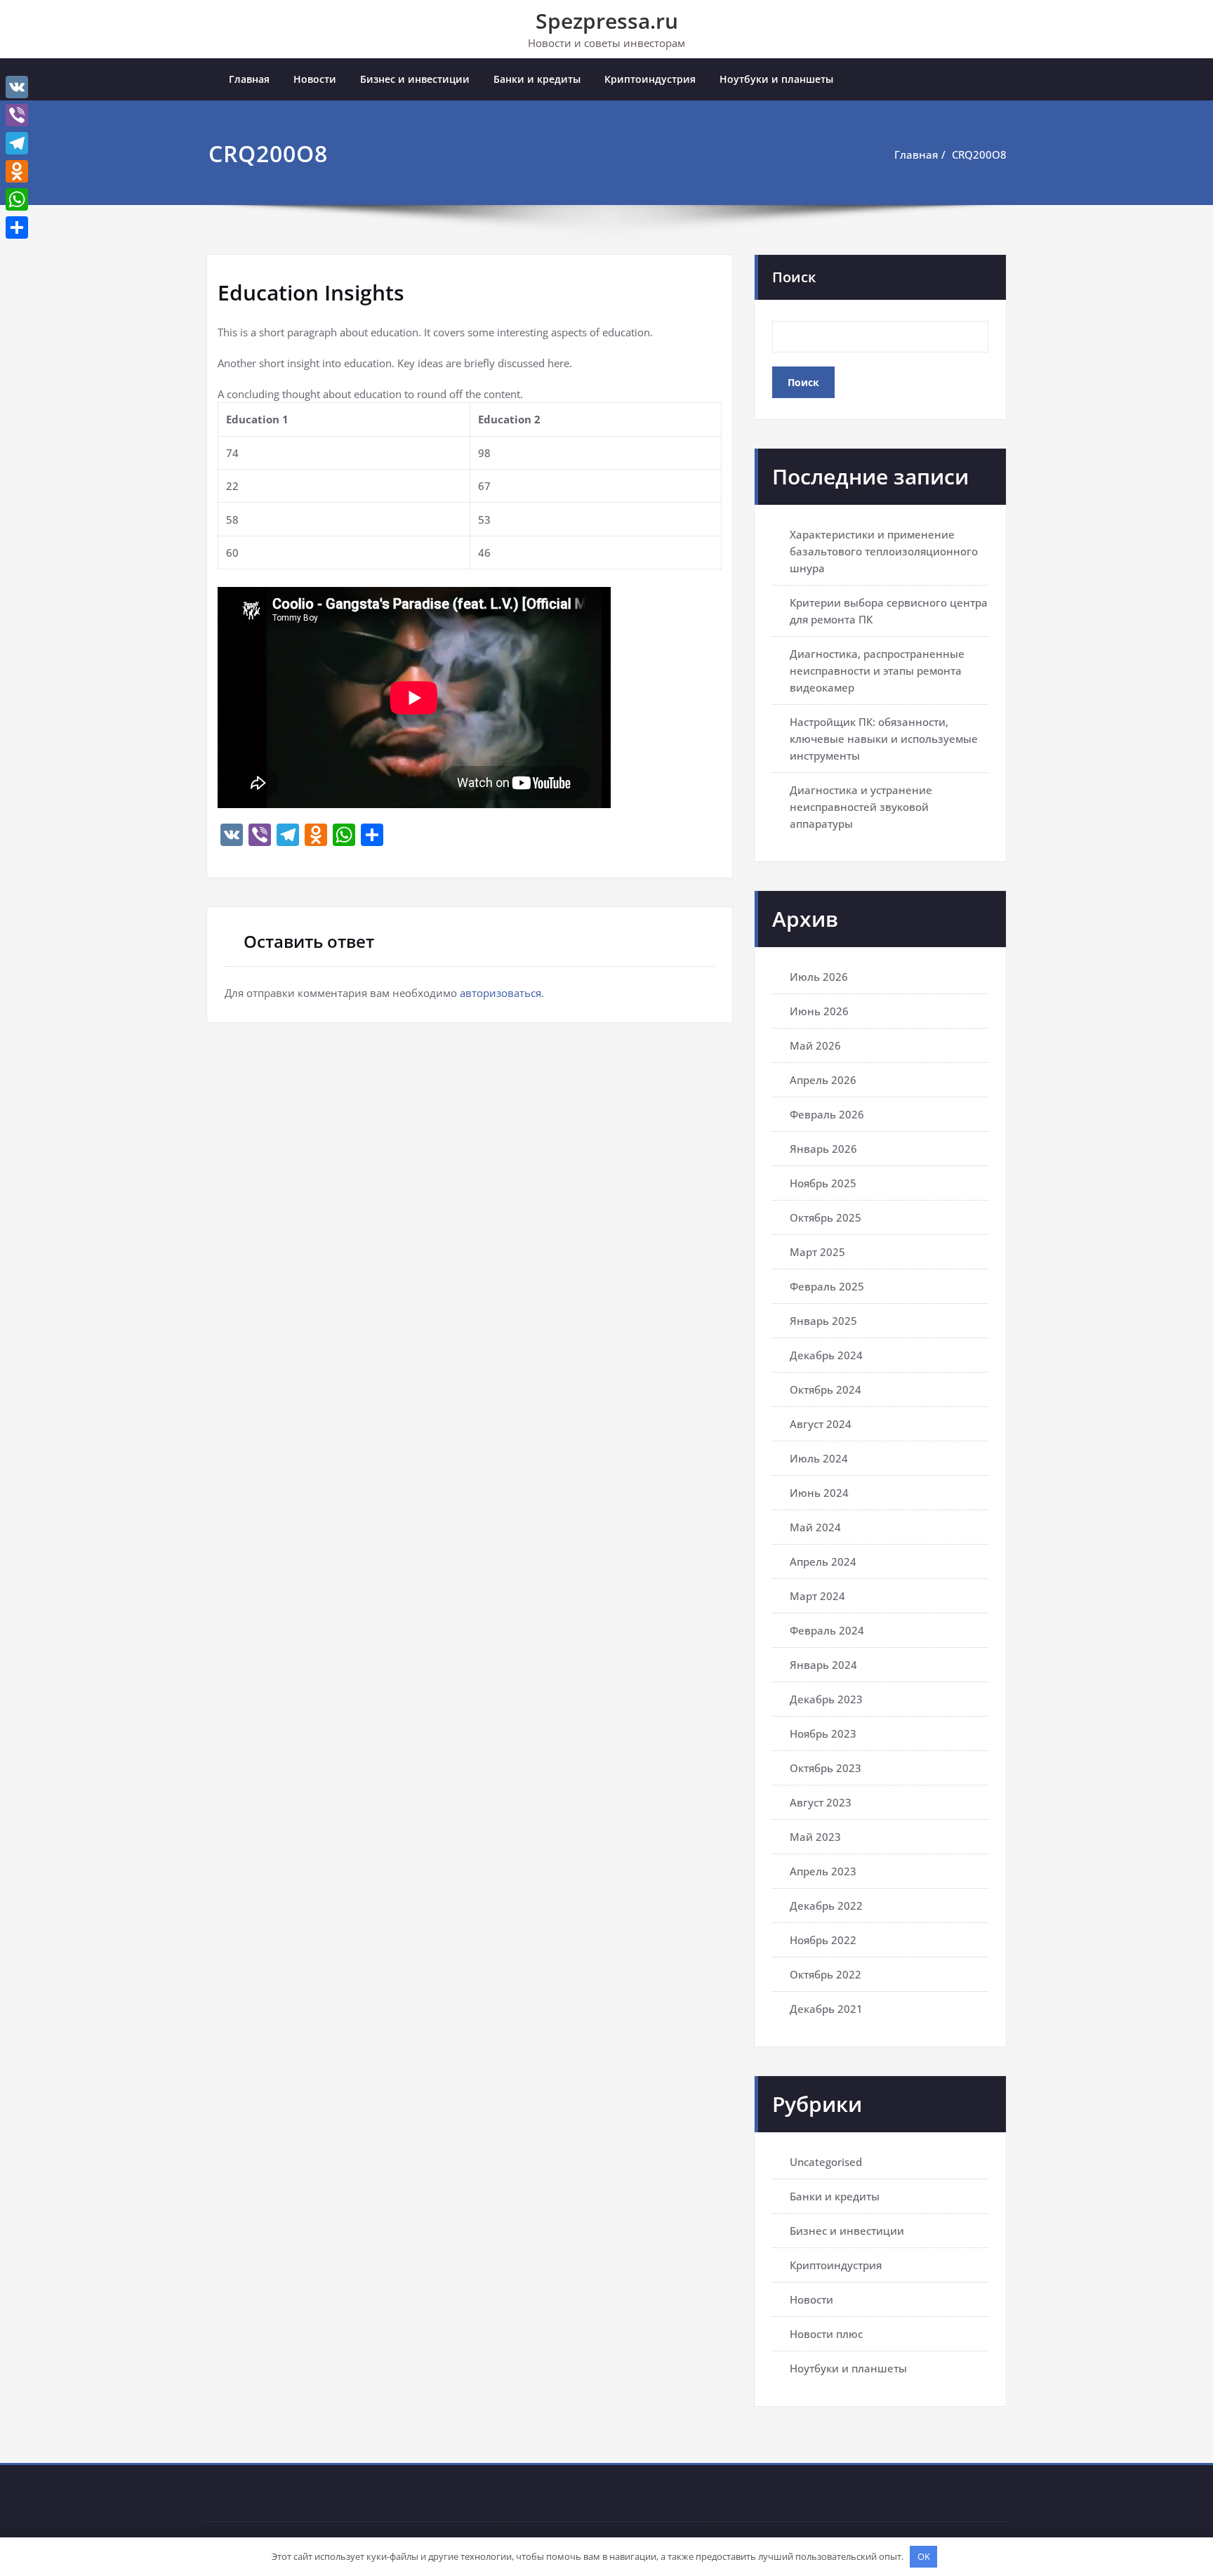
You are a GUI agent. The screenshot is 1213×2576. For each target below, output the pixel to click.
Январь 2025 (823, 1321)
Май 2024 (815, 1527)
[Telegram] (17, 143)
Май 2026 (815, 1045)
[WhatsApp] (17, 199)
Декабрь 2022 (826, 1905)
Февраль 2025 (827, 1286)
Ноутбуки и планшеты (776, 79)
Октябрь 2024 (826, 1389)
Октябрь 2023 (826, 1768)
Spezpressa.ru (607, 21)
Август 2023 (821, 1802)
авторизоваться (501, 993)
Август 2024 (821, 1424)
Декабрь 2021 (826, 2009)
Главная (249, 79)
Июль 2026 (819, 977)
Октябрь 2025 (826, 1217)
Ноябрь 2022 (823, 1940)
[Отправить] (17, 227)
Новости (315, 79)
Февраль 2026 (827, 1114)
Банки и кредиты (537, 79)
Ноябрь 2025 (823, 1183)
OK (924, 2556)
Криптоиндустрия (650, 79)
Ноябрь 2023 (823, 1733)
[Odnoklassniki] (17, 171)
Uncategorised (826, 2162)
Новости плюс (826, 2334)
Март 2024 (817, 1596)
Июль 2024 (819, 1458)
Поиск (794, 277)
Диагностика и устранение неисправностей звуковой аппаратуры (861, 807)
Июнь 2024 (819, 1493)
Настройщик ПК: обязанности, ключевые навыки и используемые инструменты (884, 739)
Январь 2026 (823, 1149)
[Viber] (17, 115)
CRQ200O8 (979, 154)
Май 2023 (815, 1837)
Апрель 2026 (823, 1080)
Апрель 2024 (823, 1561)
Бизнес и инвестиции (415, 79)
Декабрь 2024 (826, 1355)
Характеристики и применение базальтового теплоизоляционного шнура (884, 551)
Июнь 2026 (819, 1011)
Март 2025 (817, 1252)
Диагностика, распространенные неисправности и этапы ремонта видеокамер (877, 671)
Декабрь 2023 (826, 1699)
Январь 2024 (823, 1665)
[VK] (17, 87)
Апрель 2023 (823, 1871)
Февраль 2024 (827, 1630)
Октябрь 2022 (826, 1974)
